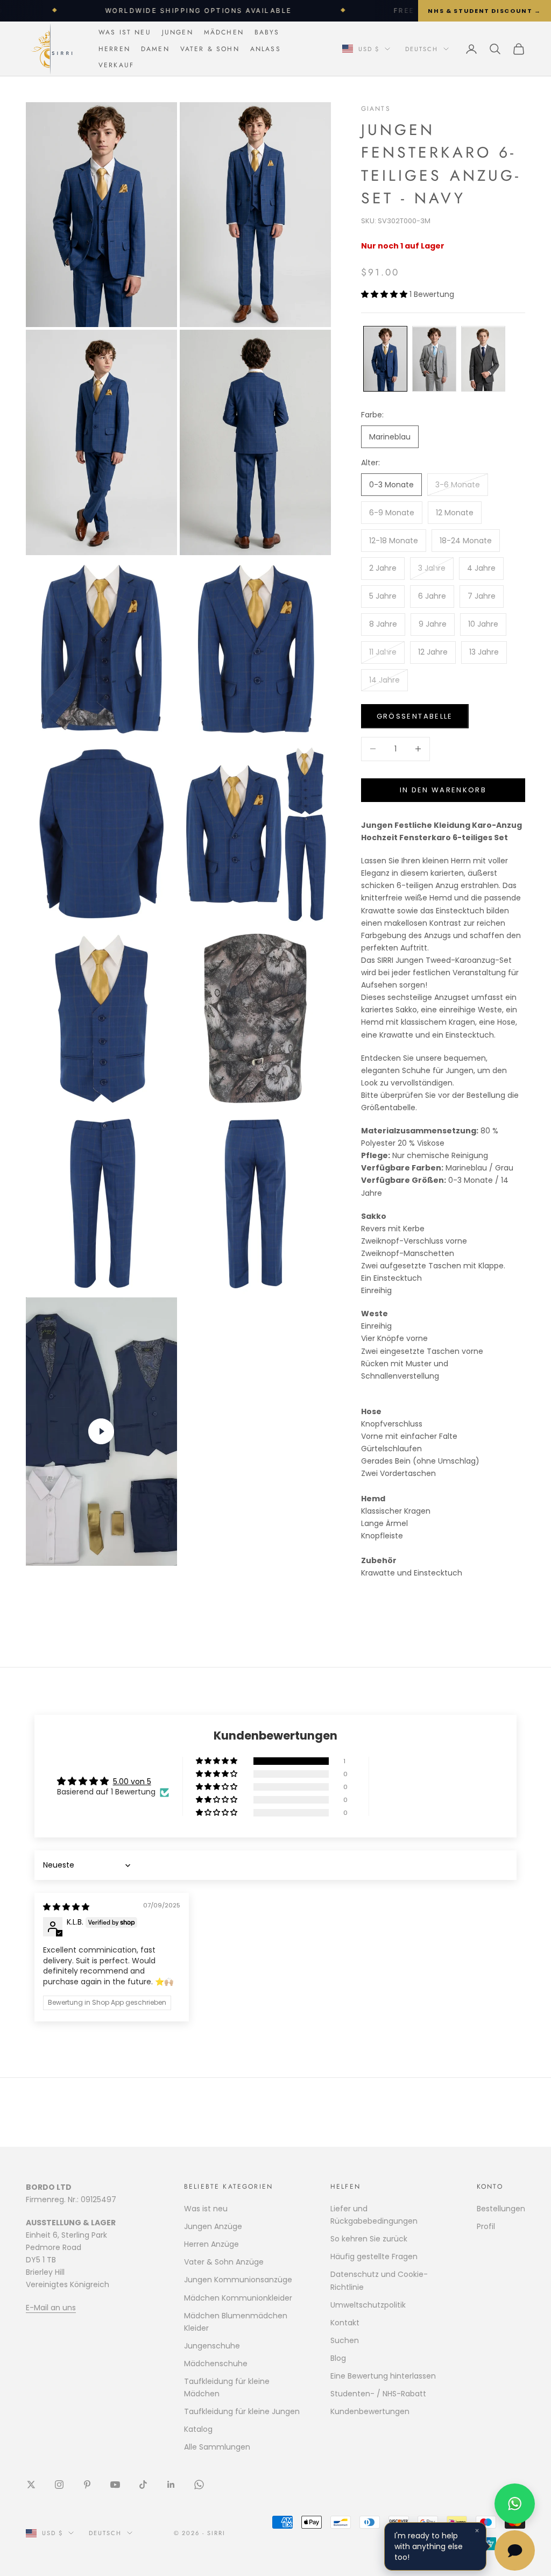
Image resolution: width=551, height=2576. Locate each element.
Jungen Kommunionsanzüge (238, 2280)
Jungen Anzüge (213, 2226)
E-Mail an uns (51, 2308)
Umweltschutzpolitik (368, 2305)
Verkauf (116, 65)
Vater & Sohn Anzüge (224, 2262)
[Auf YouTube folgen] (115, 2485)
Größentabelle (415, 716)
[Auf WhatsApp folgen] (199, 2485)
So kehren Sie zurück (369, 2239)
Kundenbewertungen (370, 2411)
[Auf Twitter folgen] (31, 2485)
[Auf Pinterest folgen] (87, 2485)
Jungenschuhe (212, 2346)
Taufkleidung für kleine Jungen (242, 2411)
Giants (376, 109)
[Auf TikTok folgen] (143, 2485)
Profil (486, 2226)
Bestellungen (501, 2209)
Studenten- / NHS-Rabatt (378, 2394)
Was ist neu (125, 32)
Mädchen (224, 32)
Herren (114, 49)
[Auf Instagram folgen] (59, 2485)
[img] (66, 1907)
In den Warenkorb (443, 790)
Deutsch (422, 49)
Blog (338, 2358)
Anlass (266, 49)
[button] (385, 294)
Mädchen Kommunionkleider (238, 2298)
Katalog (198, 2429)
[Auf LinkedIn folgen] (171, 2485)
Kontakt (345, 2323)
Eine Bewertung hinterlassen (383, 2376)
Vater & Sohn (210, 49)
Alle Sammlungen (217, 2447)
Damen (155, 49)
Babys (267, 32)
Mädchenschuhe (216, 2364)
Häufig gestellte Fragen (374, 2256)
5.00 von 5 (132, 1782)
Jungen (178, 32)
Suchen (345, 2340)
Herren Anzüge (211, 2244)
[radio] (384, 359)
